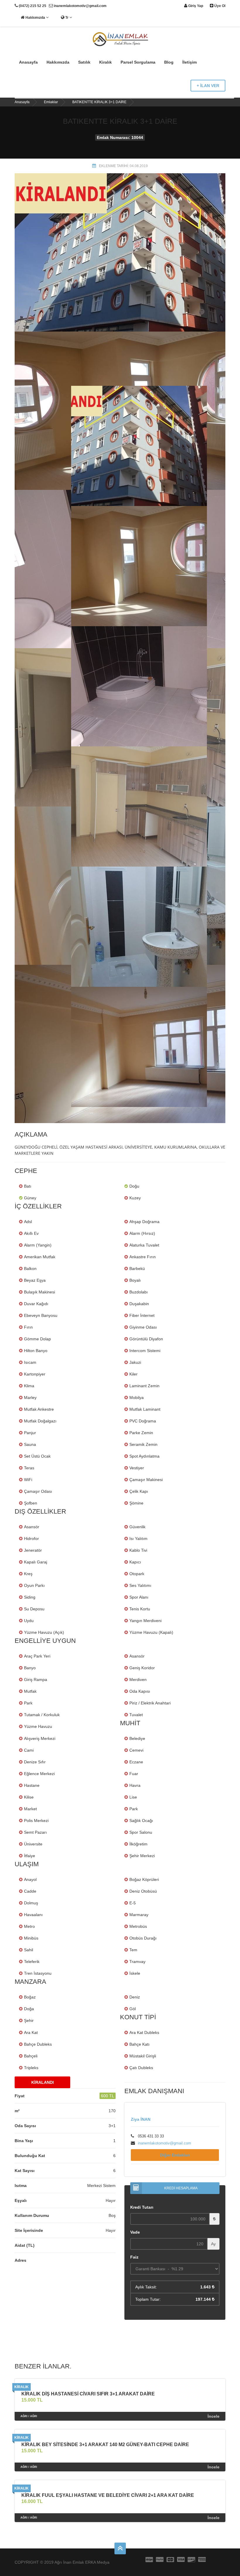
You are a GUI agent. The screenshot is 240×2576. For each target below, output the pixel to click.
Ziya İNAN (141, 2119)
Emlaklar (51, 102)
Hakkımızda (35, 18)
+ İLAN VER (208, 86)
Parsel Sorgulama (138, 62)
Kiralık (106, 62)
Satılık (84, 62)
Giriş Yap (195, 6)
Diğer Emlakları (175, 2155)
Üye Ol (219, 6)
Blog (169, 62)
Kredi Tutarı (142, 2207)
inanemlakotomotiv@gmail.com (80, 6)
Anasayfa (28, 62)
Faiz (134, 2257)
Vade (135, 2232)
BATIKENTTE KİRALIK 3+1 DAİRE (99, 102)
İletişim (190, 62)
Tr (67, 18)
